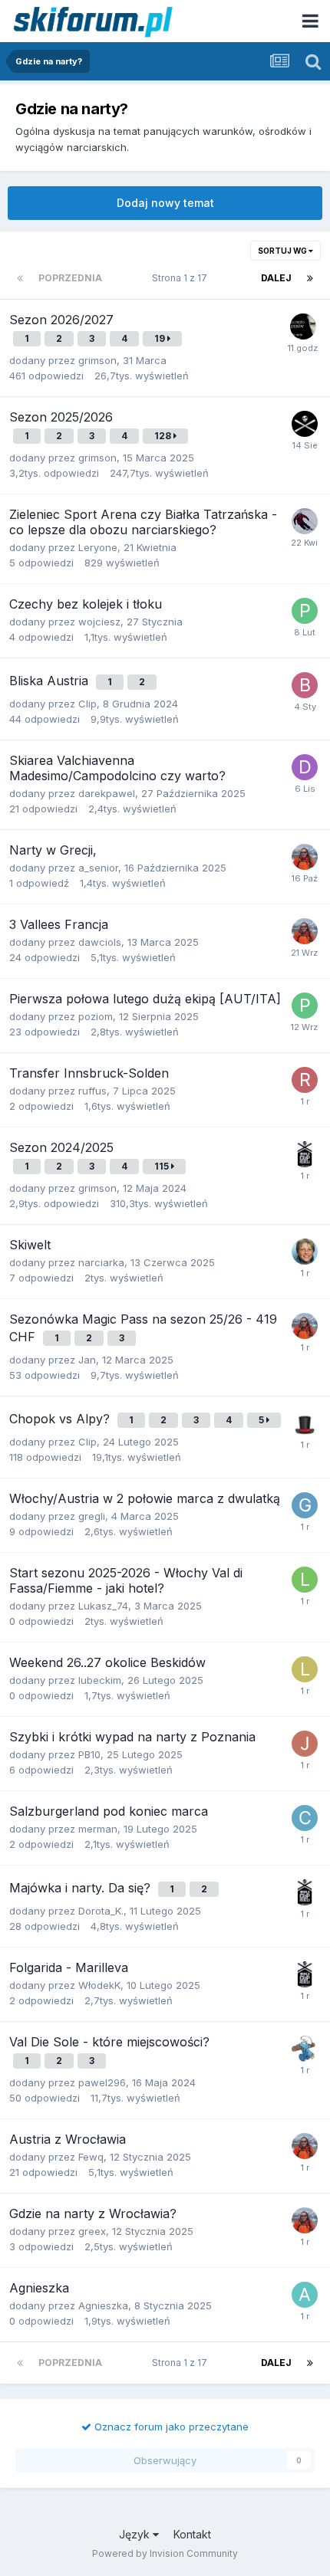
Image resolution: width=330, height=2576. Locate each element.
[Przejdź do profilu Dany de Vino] (305, 1423)
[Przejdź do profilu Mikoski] (305, 424)
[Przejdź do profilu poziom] (305, 611)
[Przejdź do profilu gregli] (305, 1505)
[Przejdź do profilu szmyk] (305, 2049)
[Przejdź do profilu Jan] (305, 857)
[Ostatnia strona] (310, 278)
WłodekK (99, 1985)
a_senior (98, 868)
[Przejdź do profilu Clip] (305, 1818)
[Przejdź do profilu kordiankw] (303, 327)
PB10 (89, 1754)
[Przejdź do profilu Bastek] (305, 685)
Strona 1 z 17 (182, 278)
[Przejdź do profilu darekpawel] (305, 767)
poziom (96, 1016)
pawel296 (102, 2082)
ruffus (92, 1091)
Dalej (276, 278)
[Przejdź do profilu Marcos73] (305, 521)
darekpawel (107, 793)
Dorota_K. (101, 1911)
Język (136, 2534)
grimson (97, 360)
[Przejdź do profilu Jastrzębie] (305, 1744)
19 (161, 338)
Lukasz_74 (103, 1606)
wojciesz (99, 622)
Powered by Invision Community (165, 2553)
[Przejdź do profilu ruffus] (305, 1080)
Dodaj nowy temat (165, 203)
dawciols (100, 942)
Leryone (98, 547)
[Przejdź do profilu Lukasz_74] (305, 1580)
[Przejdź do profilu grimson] (305, 1154)
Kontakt (192, 2534)
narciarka (101, 1262)
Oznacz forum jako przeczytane (170, 2427)
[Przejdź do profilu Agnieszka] (305, 2295)
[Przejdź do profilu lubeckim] (305, 1669)
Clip (87, 704)
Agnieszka (103, 2305)
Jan (87, 1360)
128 (164, 436)
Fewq (91, 2157)
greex (92, 2231)
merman (98, 1829)
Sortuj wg (283, 251)
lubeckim (100, 1680)
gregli (92, 1516)
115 (163, 1166)
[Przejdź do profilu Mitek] (305, 1252)
